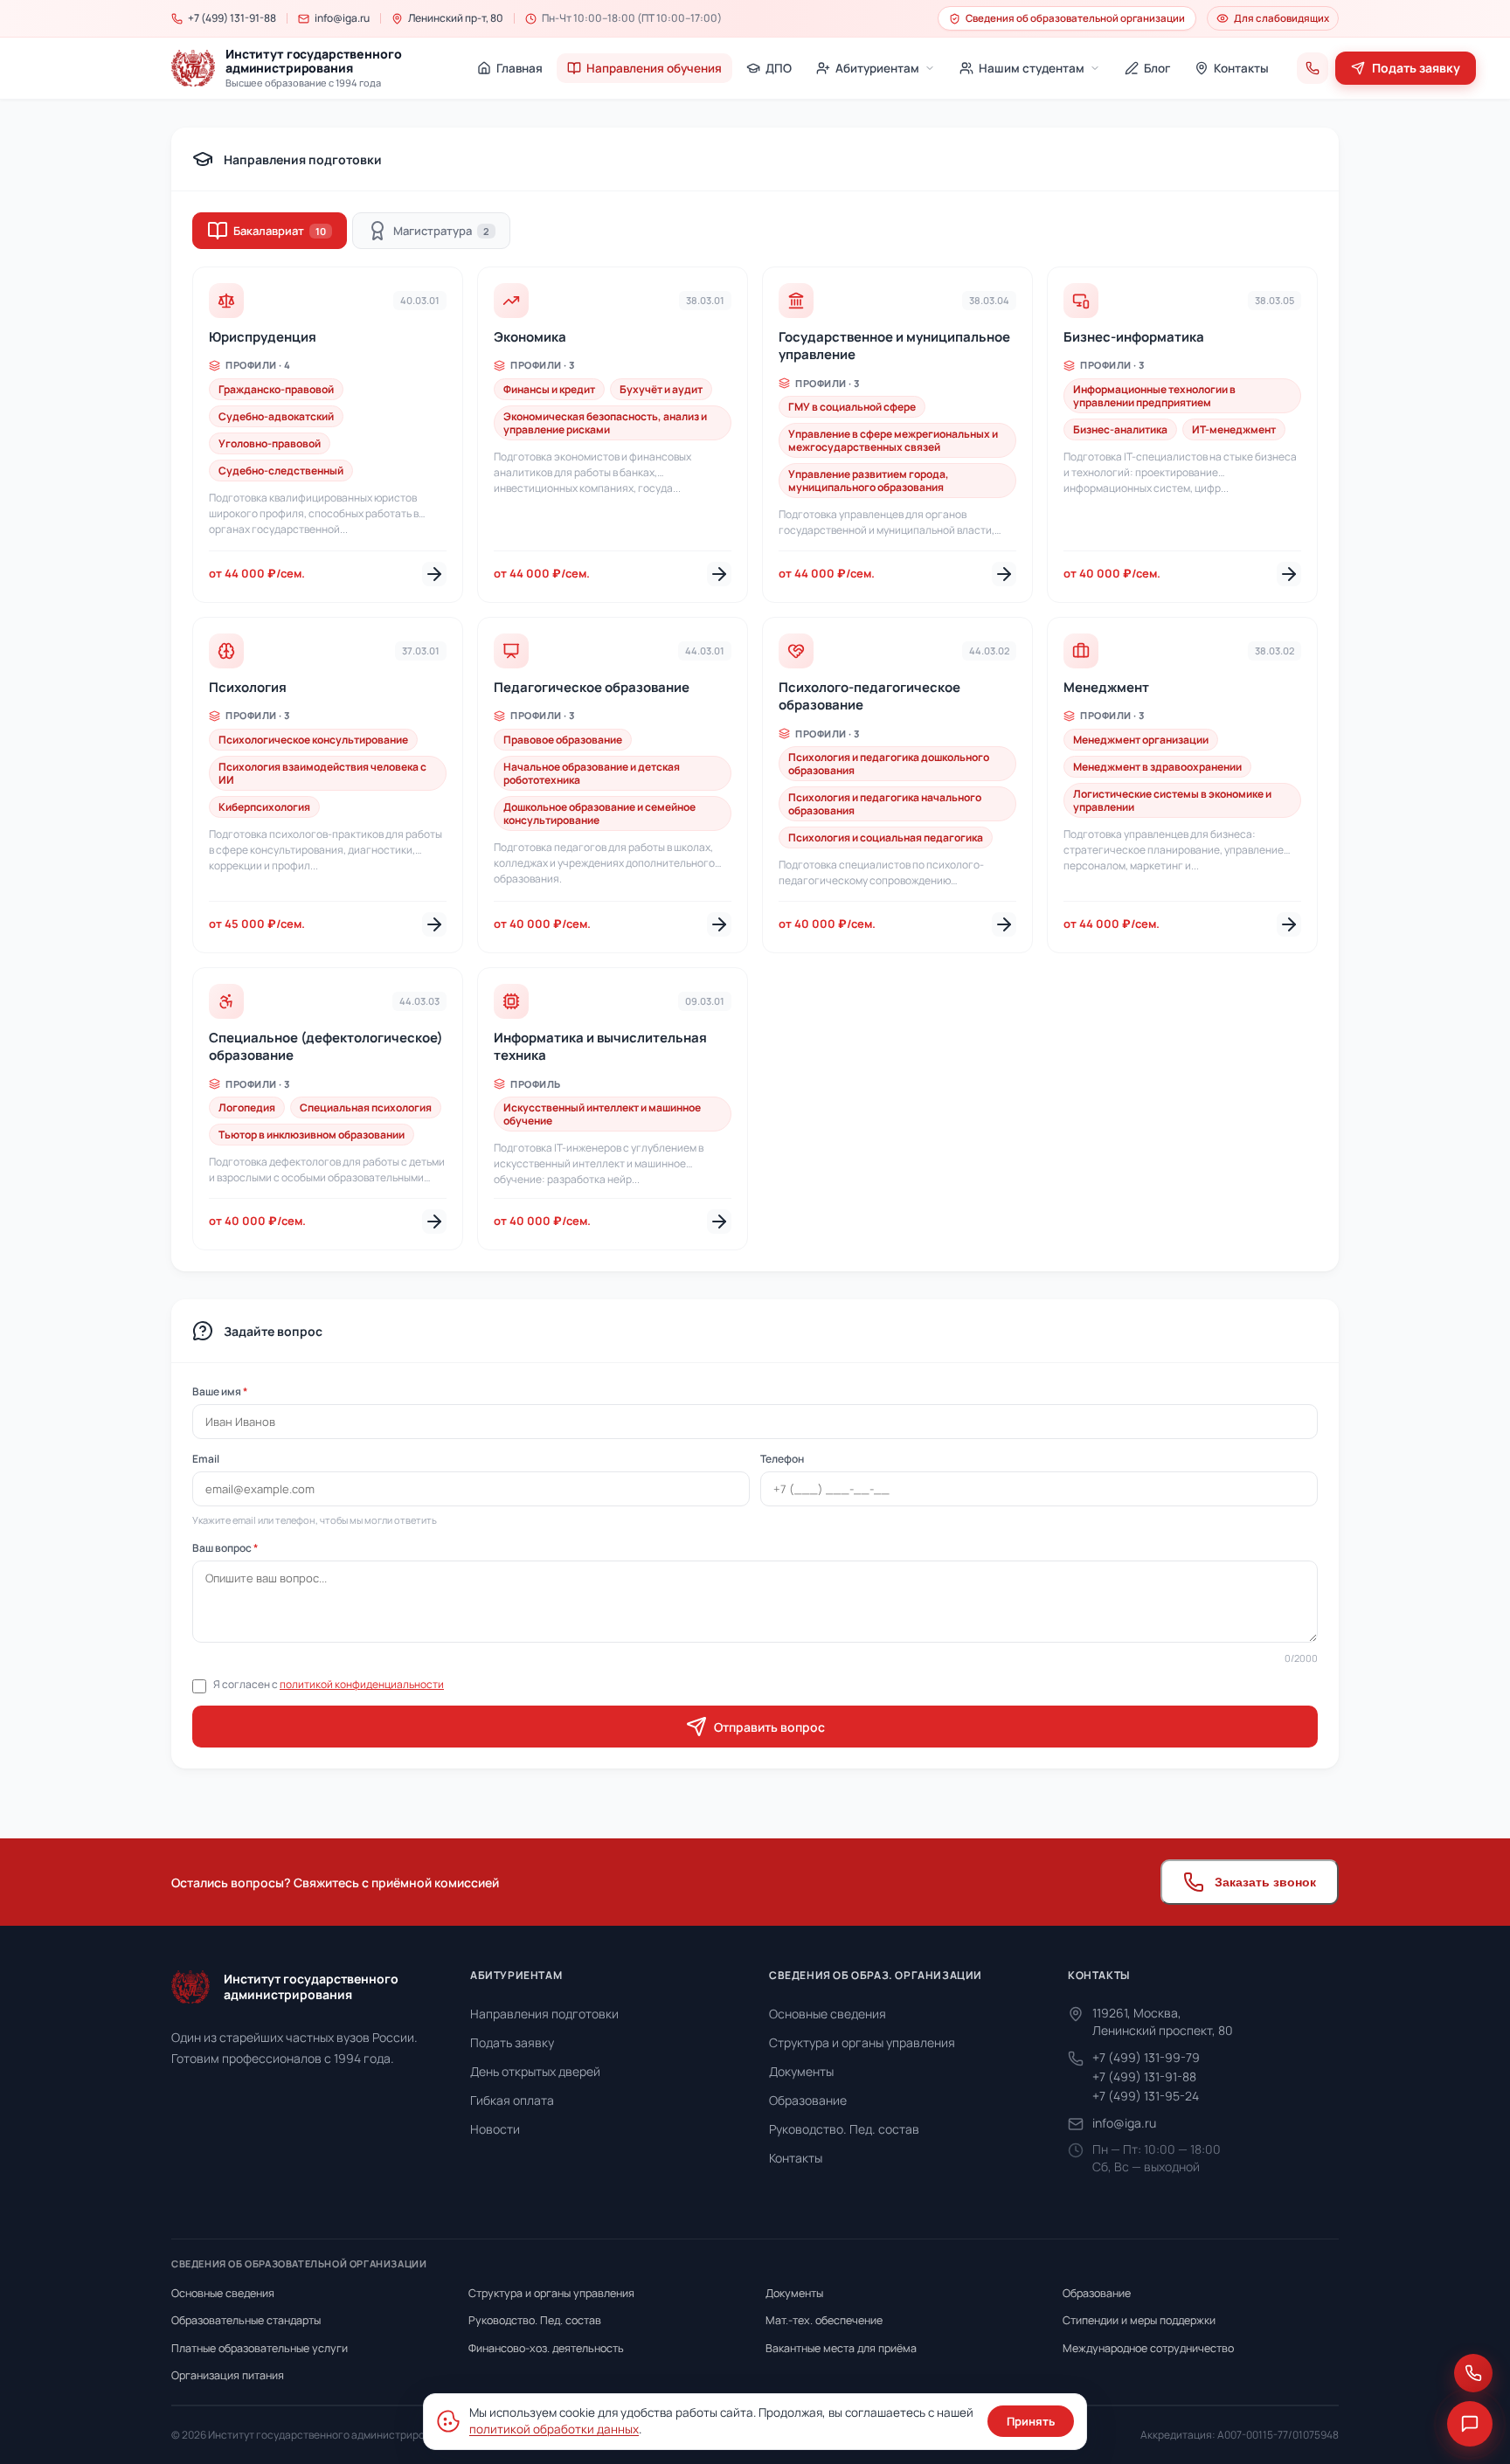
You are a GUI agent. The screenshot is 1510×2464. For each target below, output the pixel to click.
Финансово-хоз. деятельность (546, 2348)
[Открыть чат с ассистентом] (1470, 2424)
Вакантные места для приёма (841, 2348)
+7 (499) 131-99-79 (1146, 2057)
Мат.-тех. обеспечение (824, 2320)
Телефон (782, 1459)
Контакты (796, 2158)
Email (206, 1459)
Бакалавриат (280, 231)
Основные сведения (828, 2014)
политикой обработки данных (554, 2429)
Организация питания (228, 2375)
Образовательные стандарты (246, 2320)
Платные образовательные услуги (260, 2348)
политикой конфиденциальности (362, 1684)
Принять (1031, 2421)
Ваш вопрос (225, 1548)
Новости (495, 2129)
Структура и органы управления (862, 2042)
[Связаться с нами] (1473, 2373)
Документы (801, 2071)
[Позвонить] (1313, 68)
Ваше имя (220, 1391)
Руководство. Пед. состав (844, 2129)
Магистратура (441, 231)
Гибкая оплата (512, 2100)
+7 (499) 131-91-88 (1144, 2076)
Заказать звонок (1265, 1882)
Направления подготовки (544, 2014)
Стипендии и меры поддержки (1139, 2320)
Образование (808, 2100)
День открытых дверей (535, 2071)
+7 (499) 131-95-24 (1146, 2096)
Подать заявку (512, 2042)
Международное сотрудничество (1148, 2348)
